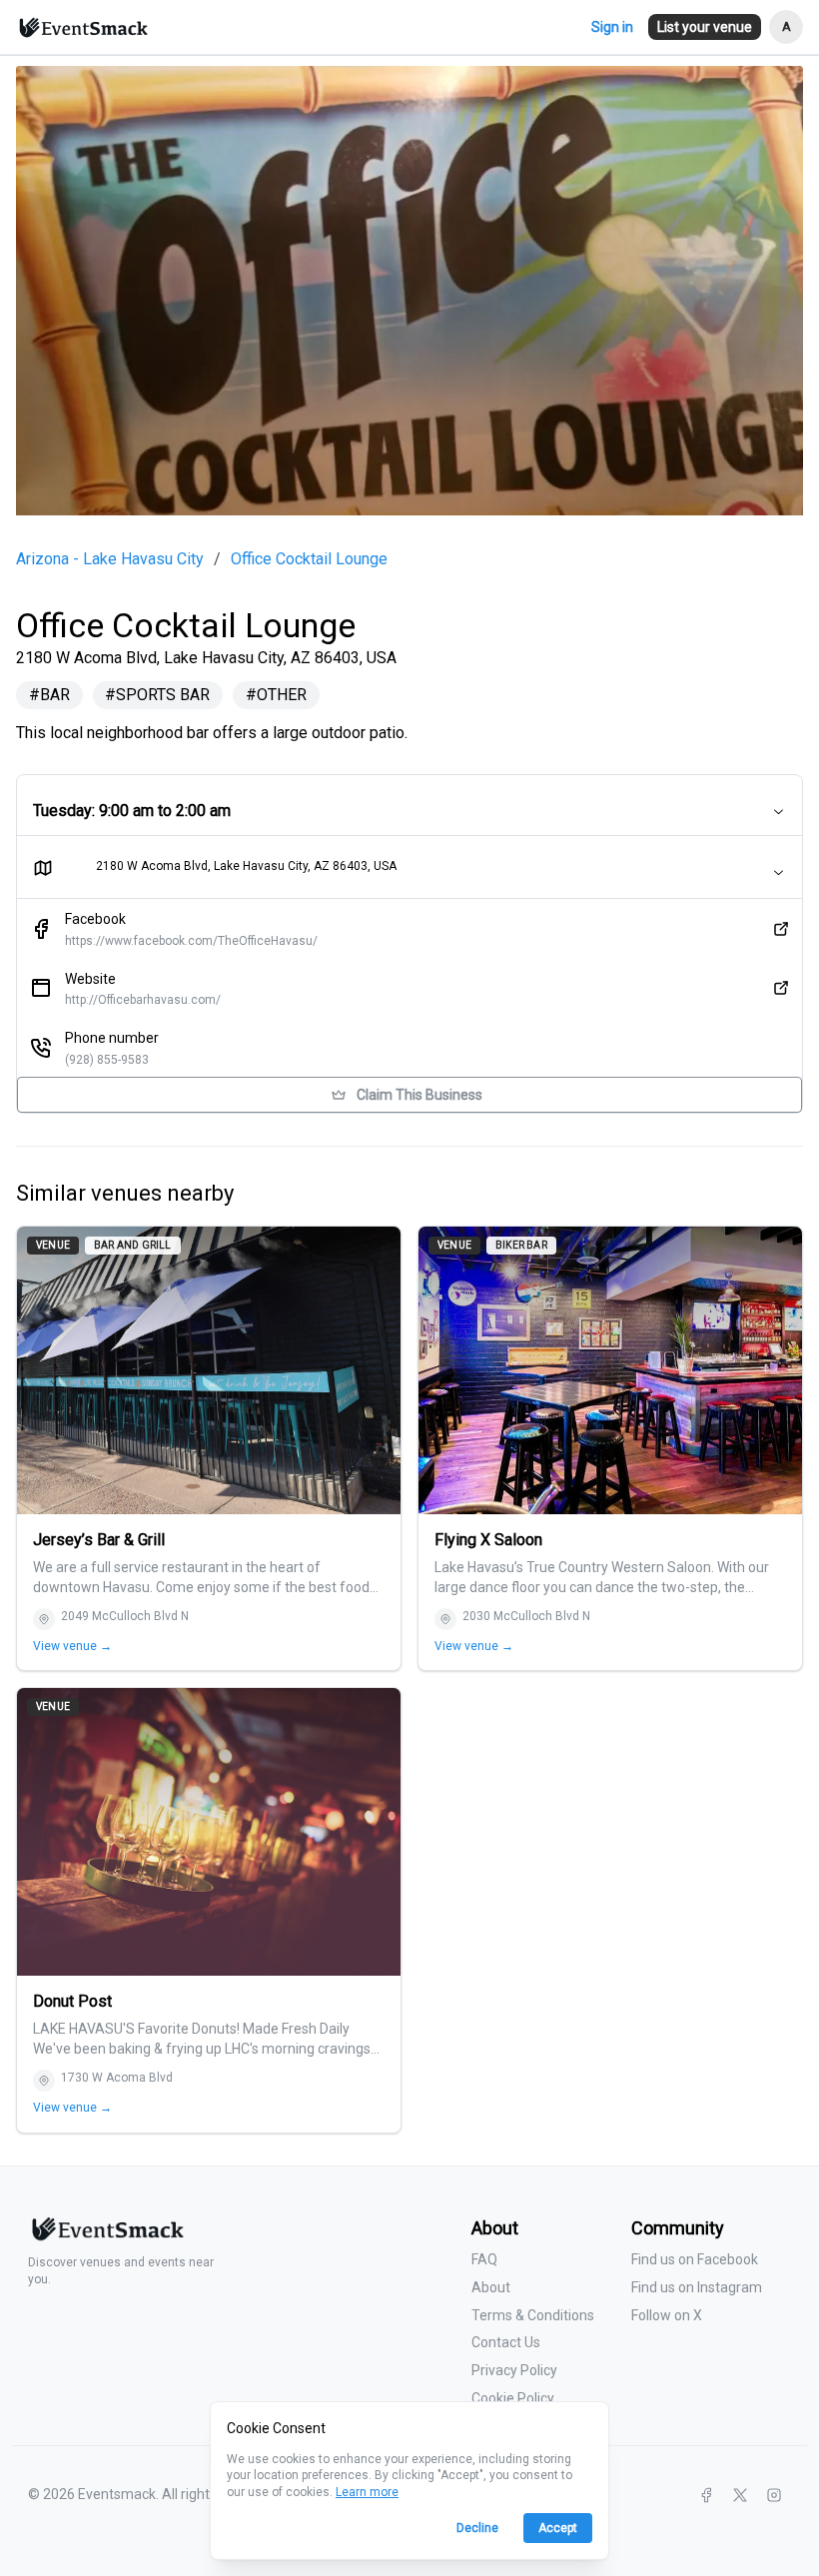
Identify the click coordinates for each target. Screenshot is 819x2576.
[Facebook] (706, 2495)
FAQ (484, 2259)
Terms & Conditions (533, 2315)
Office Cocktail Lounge (309, 559)
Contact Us (506, 2342)
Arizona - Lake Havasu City (110, 559)
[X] (740, 2495)
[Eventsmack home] (106, 2237)
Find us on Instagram (697, 2287)
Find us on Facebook (695, 2259)
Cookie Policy (513, 2398)
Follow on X (667, 2315)
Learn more (367, 2492)
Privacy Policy (514, 2370)
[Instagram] (774, 2495)
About (491, 2287)
